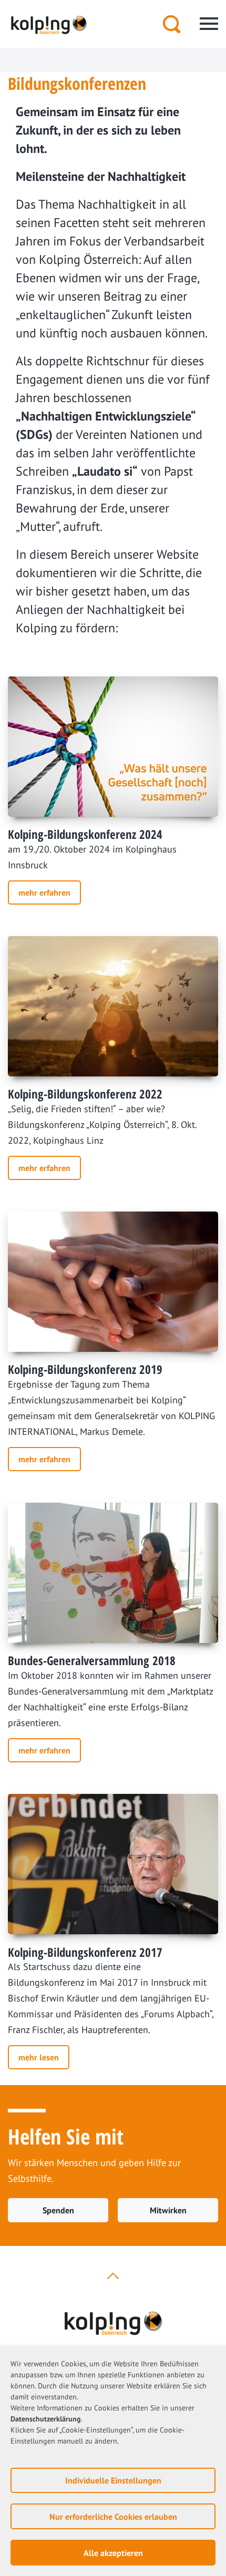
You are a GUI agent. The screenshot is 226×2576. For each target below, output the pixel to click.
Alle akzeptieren (113, 2553)
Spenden (58, 2210)
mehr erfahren (44, 892)
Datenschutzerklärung (46, 2419)
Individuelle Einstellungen (113, 2480)
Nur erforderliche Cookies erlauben (113, 2517)
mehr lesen (39, 2057)
